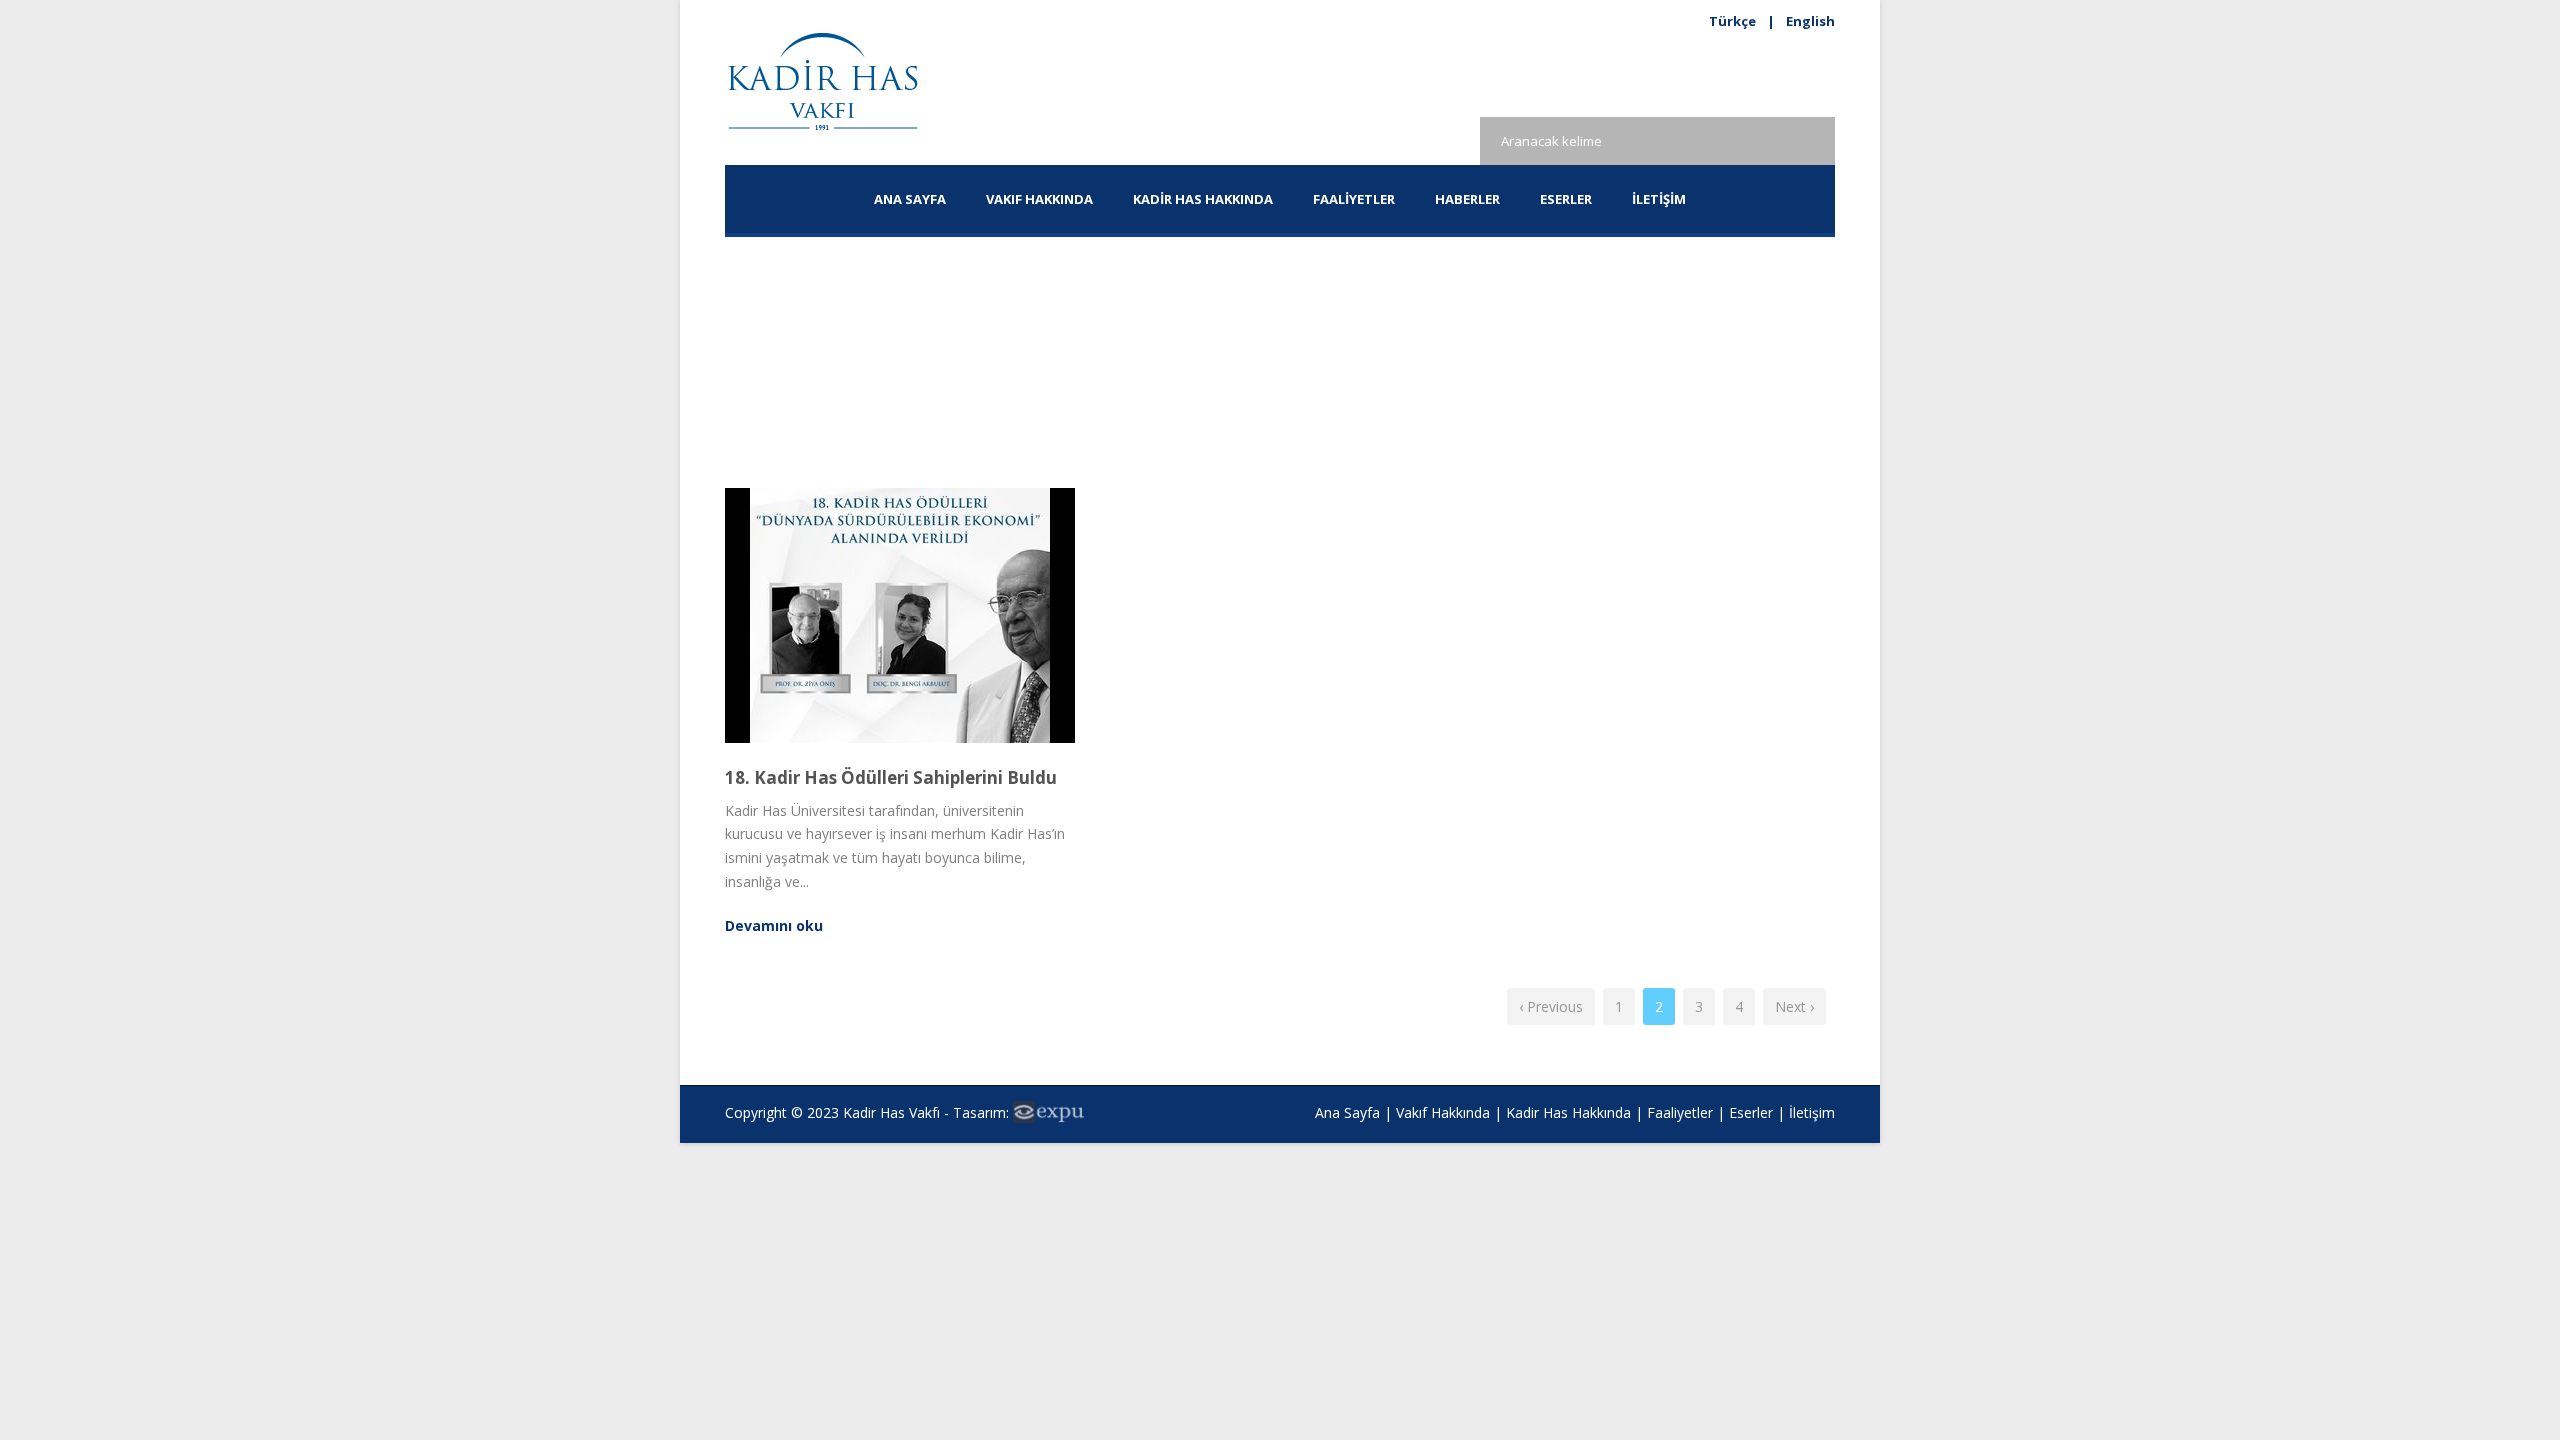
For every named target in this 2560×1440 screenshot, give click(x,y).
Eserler (1751, 1112)
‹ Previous (1551, 1006)
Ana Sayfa (910, 199)
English (1810, 21)
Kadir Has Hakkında (1568, 1112)
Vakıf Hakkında (1443, 1112)
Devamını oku (774, 925)
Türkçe (1732, 21)
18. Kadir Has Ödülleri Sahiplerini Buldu (891, 777)
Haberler (1467, 199)
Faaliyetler (1354, 199)
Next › (1794, 1006)
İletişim (1659, 199)
